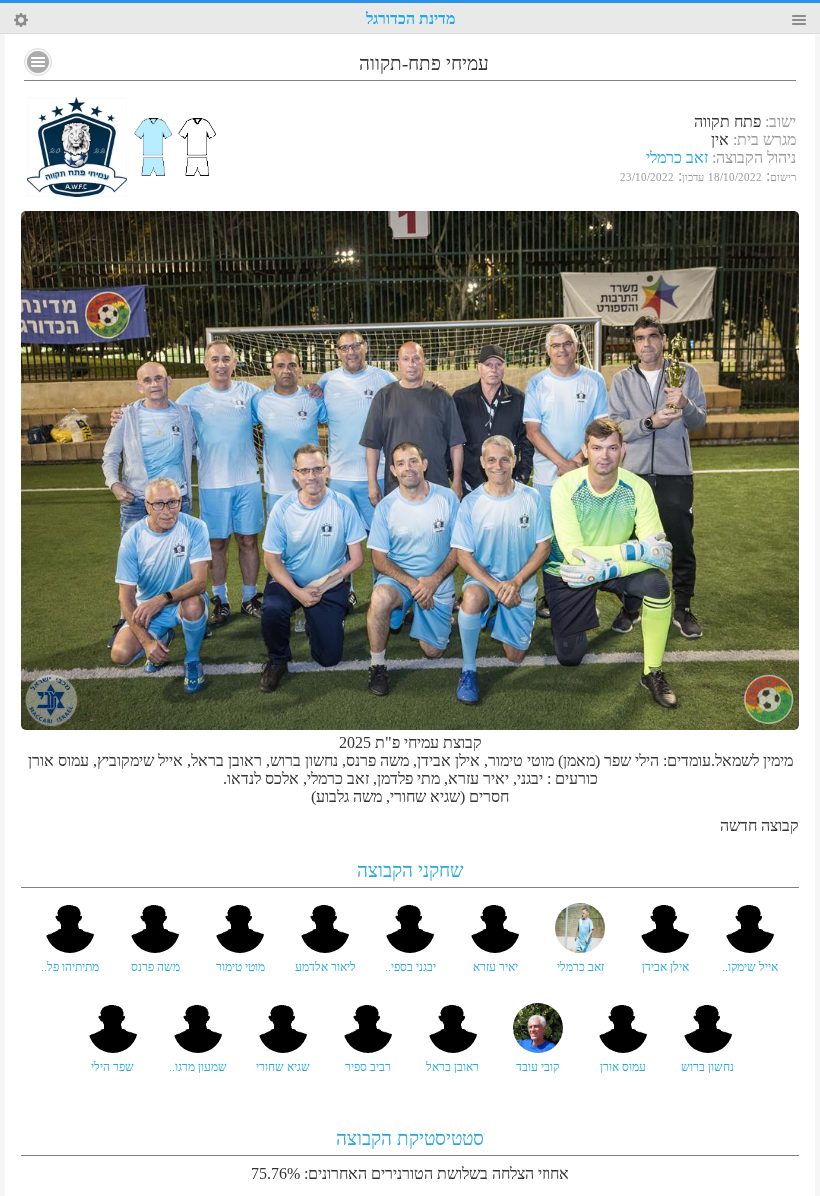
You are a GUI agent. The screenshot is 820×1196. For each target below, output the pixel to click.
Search (21, 20)
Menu (799, 20)
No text (38, 62)
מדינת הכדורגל (410, 18)
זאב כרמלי (677, 157)
